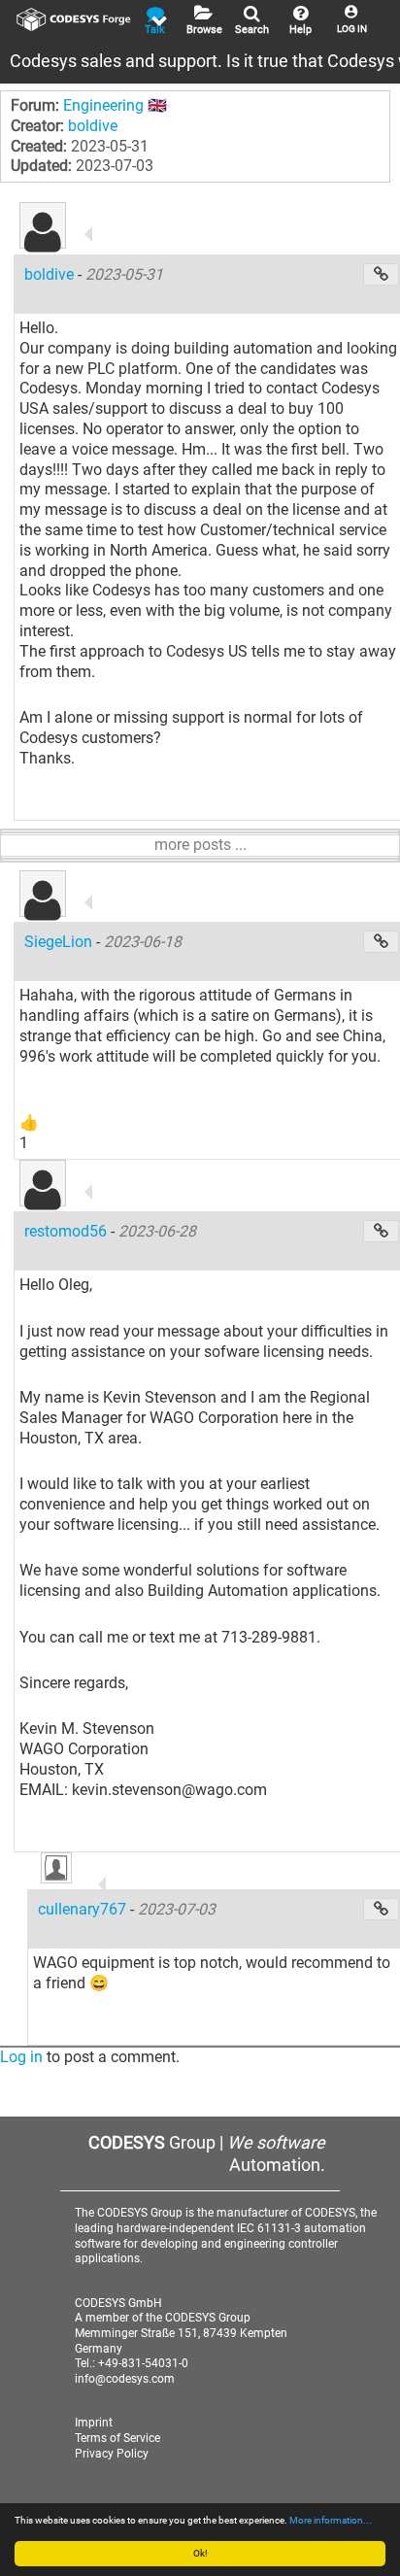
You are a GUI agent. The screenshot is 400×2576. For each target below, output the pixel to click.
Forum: (35, 105)
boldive (93, 126)
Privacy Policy (112, 2454)
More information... (331, 2520)
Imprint (94, 2423)
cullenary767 (84, 1909)
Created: (39, 146)
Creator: (37, 126)
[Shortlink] (381, 274)
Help (300, 30)
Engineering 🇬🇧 (115, 105)
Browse (204, 30)
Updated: (41, 166)
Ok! (200, 2553)
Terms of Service (117, 2438)
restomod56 (67, 1231)
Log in (21, 2057)
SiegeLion (60, 942)
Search (252, 30)
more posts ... (200, 845)
